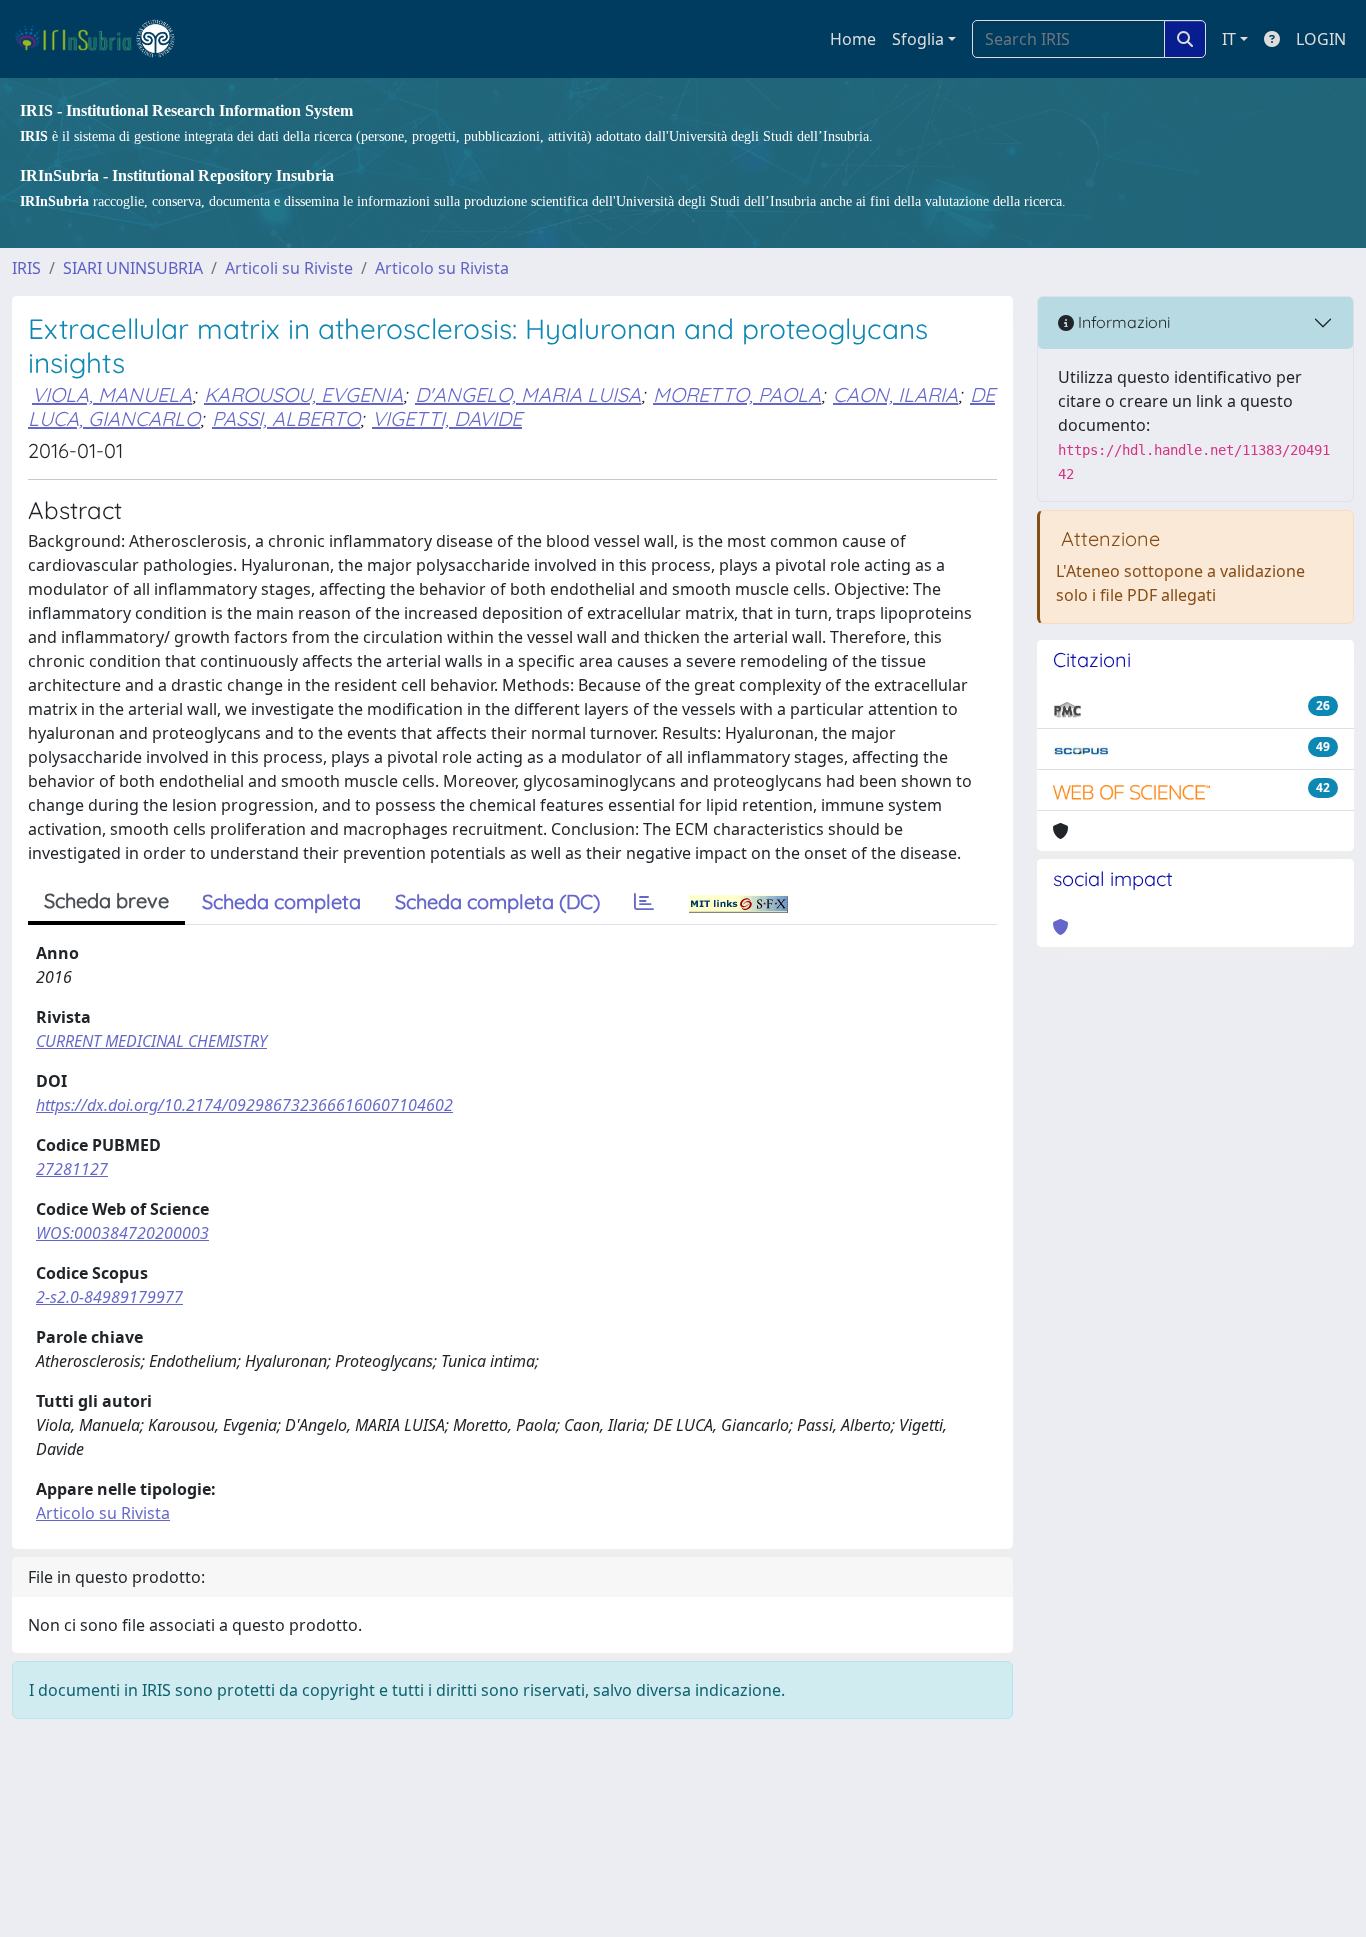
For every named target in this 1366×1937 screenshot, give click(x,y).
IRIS (26, 268)
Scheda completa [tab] (281, 901)
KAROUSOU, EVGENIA (303, 394)
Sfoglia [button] (918, 39)
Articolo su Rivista (442, 268)
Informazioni (1122, 322)
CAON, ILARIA (895, 394)
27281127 (72, 1169)
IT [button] (1229, 39)
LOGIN (1321, 39)
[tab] (644, 902)
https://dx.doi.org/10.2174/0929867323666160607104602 (244, 1105)
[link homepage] (103, 39)
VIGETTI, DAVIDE (447, 418)
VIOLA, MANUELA (112, 394)
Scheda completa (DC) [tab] (497, 901)
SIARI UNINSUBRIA (133, 268)
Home (853, 39)
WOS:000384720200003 (122, 1233)
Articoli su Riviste (289, 268)
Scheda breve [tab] (106, 900)
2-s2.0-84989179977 (109, 1297)
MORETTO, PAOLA (737, 394)
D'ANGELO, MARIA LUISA (528, 394)
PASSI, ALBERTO (286, 418)
